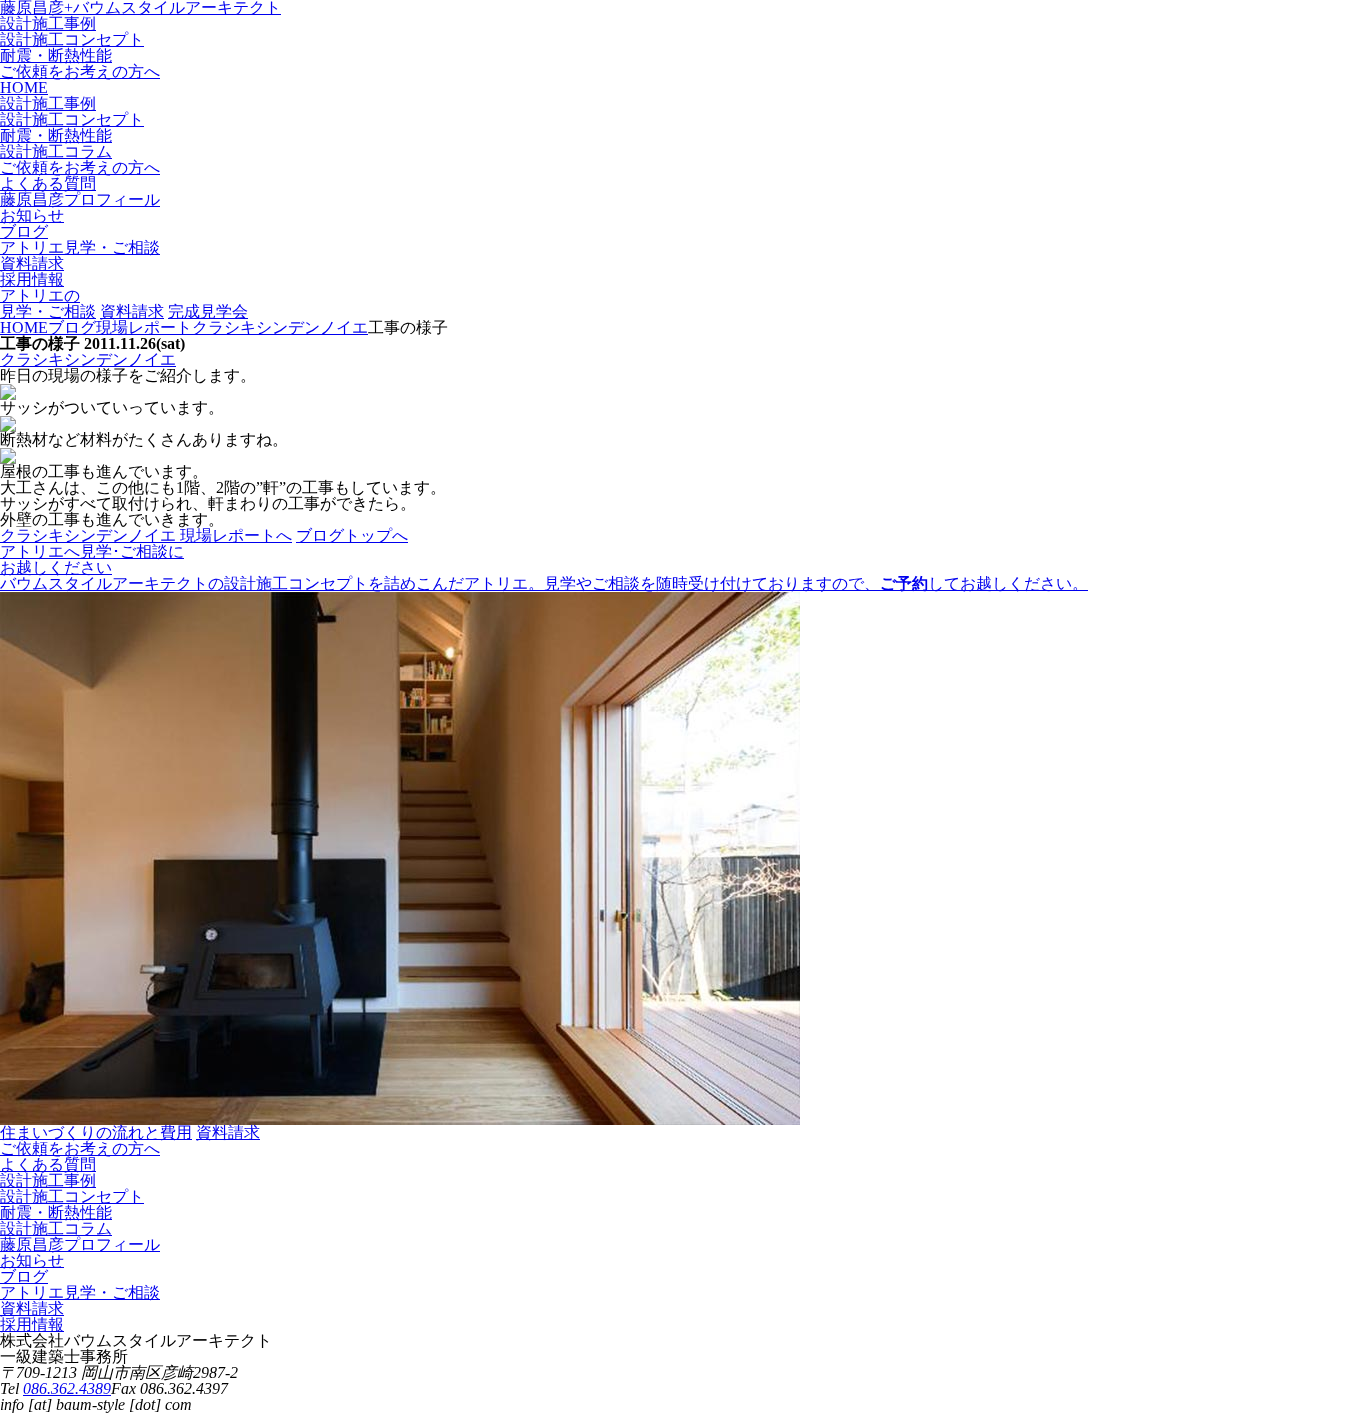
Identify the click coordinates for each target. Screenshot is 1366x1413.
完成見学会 (208, 311)
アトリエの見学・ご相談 (48, 303)
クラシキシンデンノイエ (88, 359)
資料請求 (132, 311)
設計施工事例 (48, 23)
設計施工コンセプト (72, 39)
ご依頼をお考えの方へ (80, 71)
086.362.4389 (67, 1388)
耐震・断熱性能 (56, 55)
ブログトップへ (352, 535)
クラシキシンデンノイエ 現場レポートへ (146, 535)
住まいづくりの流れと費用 (96, 1132)
